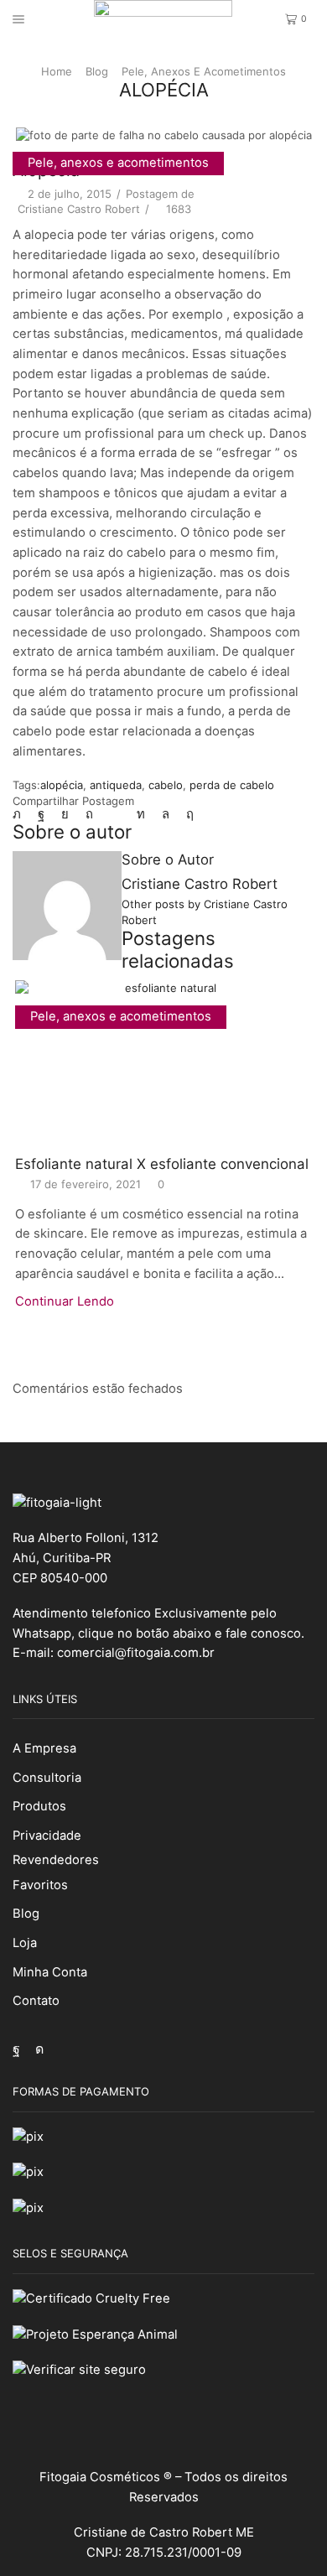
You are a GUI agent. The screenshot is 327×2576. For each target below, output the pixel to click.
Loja (25, 1943)
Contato (36, 2001)
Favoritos (40, 1885)
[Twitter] (21, 814)
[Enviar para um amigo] (115, 814)
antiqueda (116, 785)
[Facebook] (41, 814)
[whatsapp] (166, 814)
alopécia (62, 785)
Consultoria (47, 1778)
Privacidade (47, 1836)
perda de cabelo (232, 785)
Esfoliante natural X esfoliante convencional (162, 1164)
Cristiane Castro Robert (79, 209)
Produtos (39, 1806)
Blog (97, 71)
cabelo (166, 785)
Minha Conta (50, 1972)
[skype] (186, 814)
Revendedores (56, 1860)
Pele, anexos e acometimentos (204, 71)
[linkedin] (141, 814)
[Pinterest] (89, 814)
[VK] (65, 814)
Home (57, 71)
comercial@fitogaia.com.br (136, 1653)
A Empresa (44, 1748)
